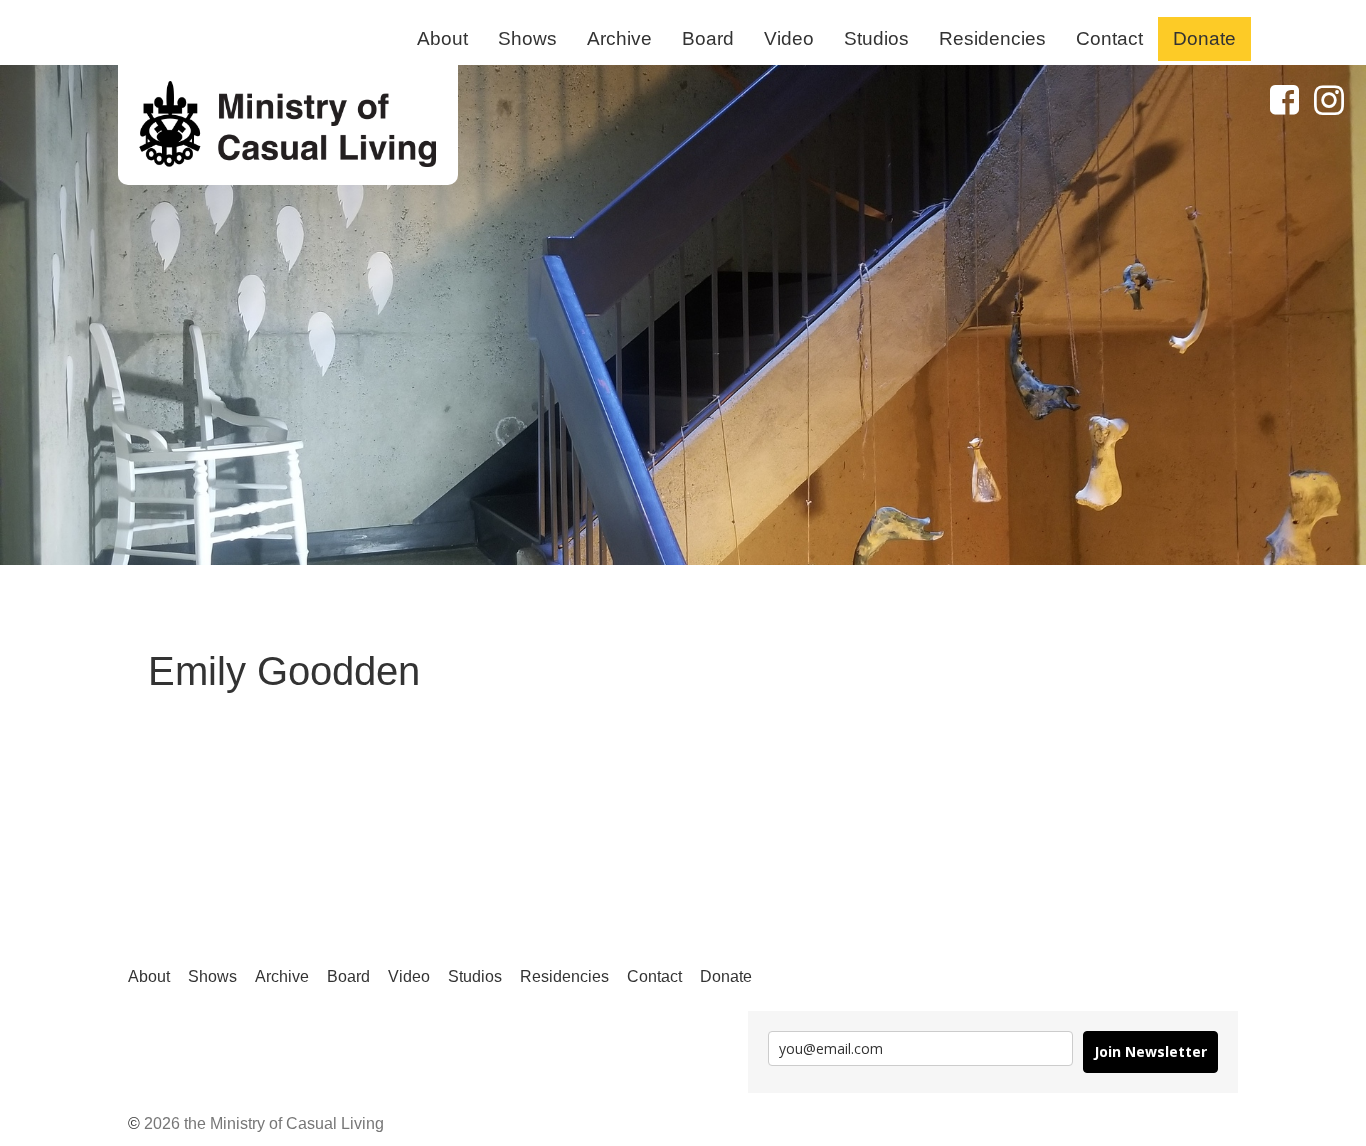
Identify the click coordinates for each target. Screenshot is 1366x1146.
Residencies (992, 38)
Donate (1204, 38)
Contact (1109, 38)
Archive (619, 38)
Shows (527, 38)
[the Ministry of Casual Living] (288, 125)
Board (708, 38)
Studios (876, 38)
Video (789, 38)
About (442, 38)
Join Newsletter (1150, 1051)
